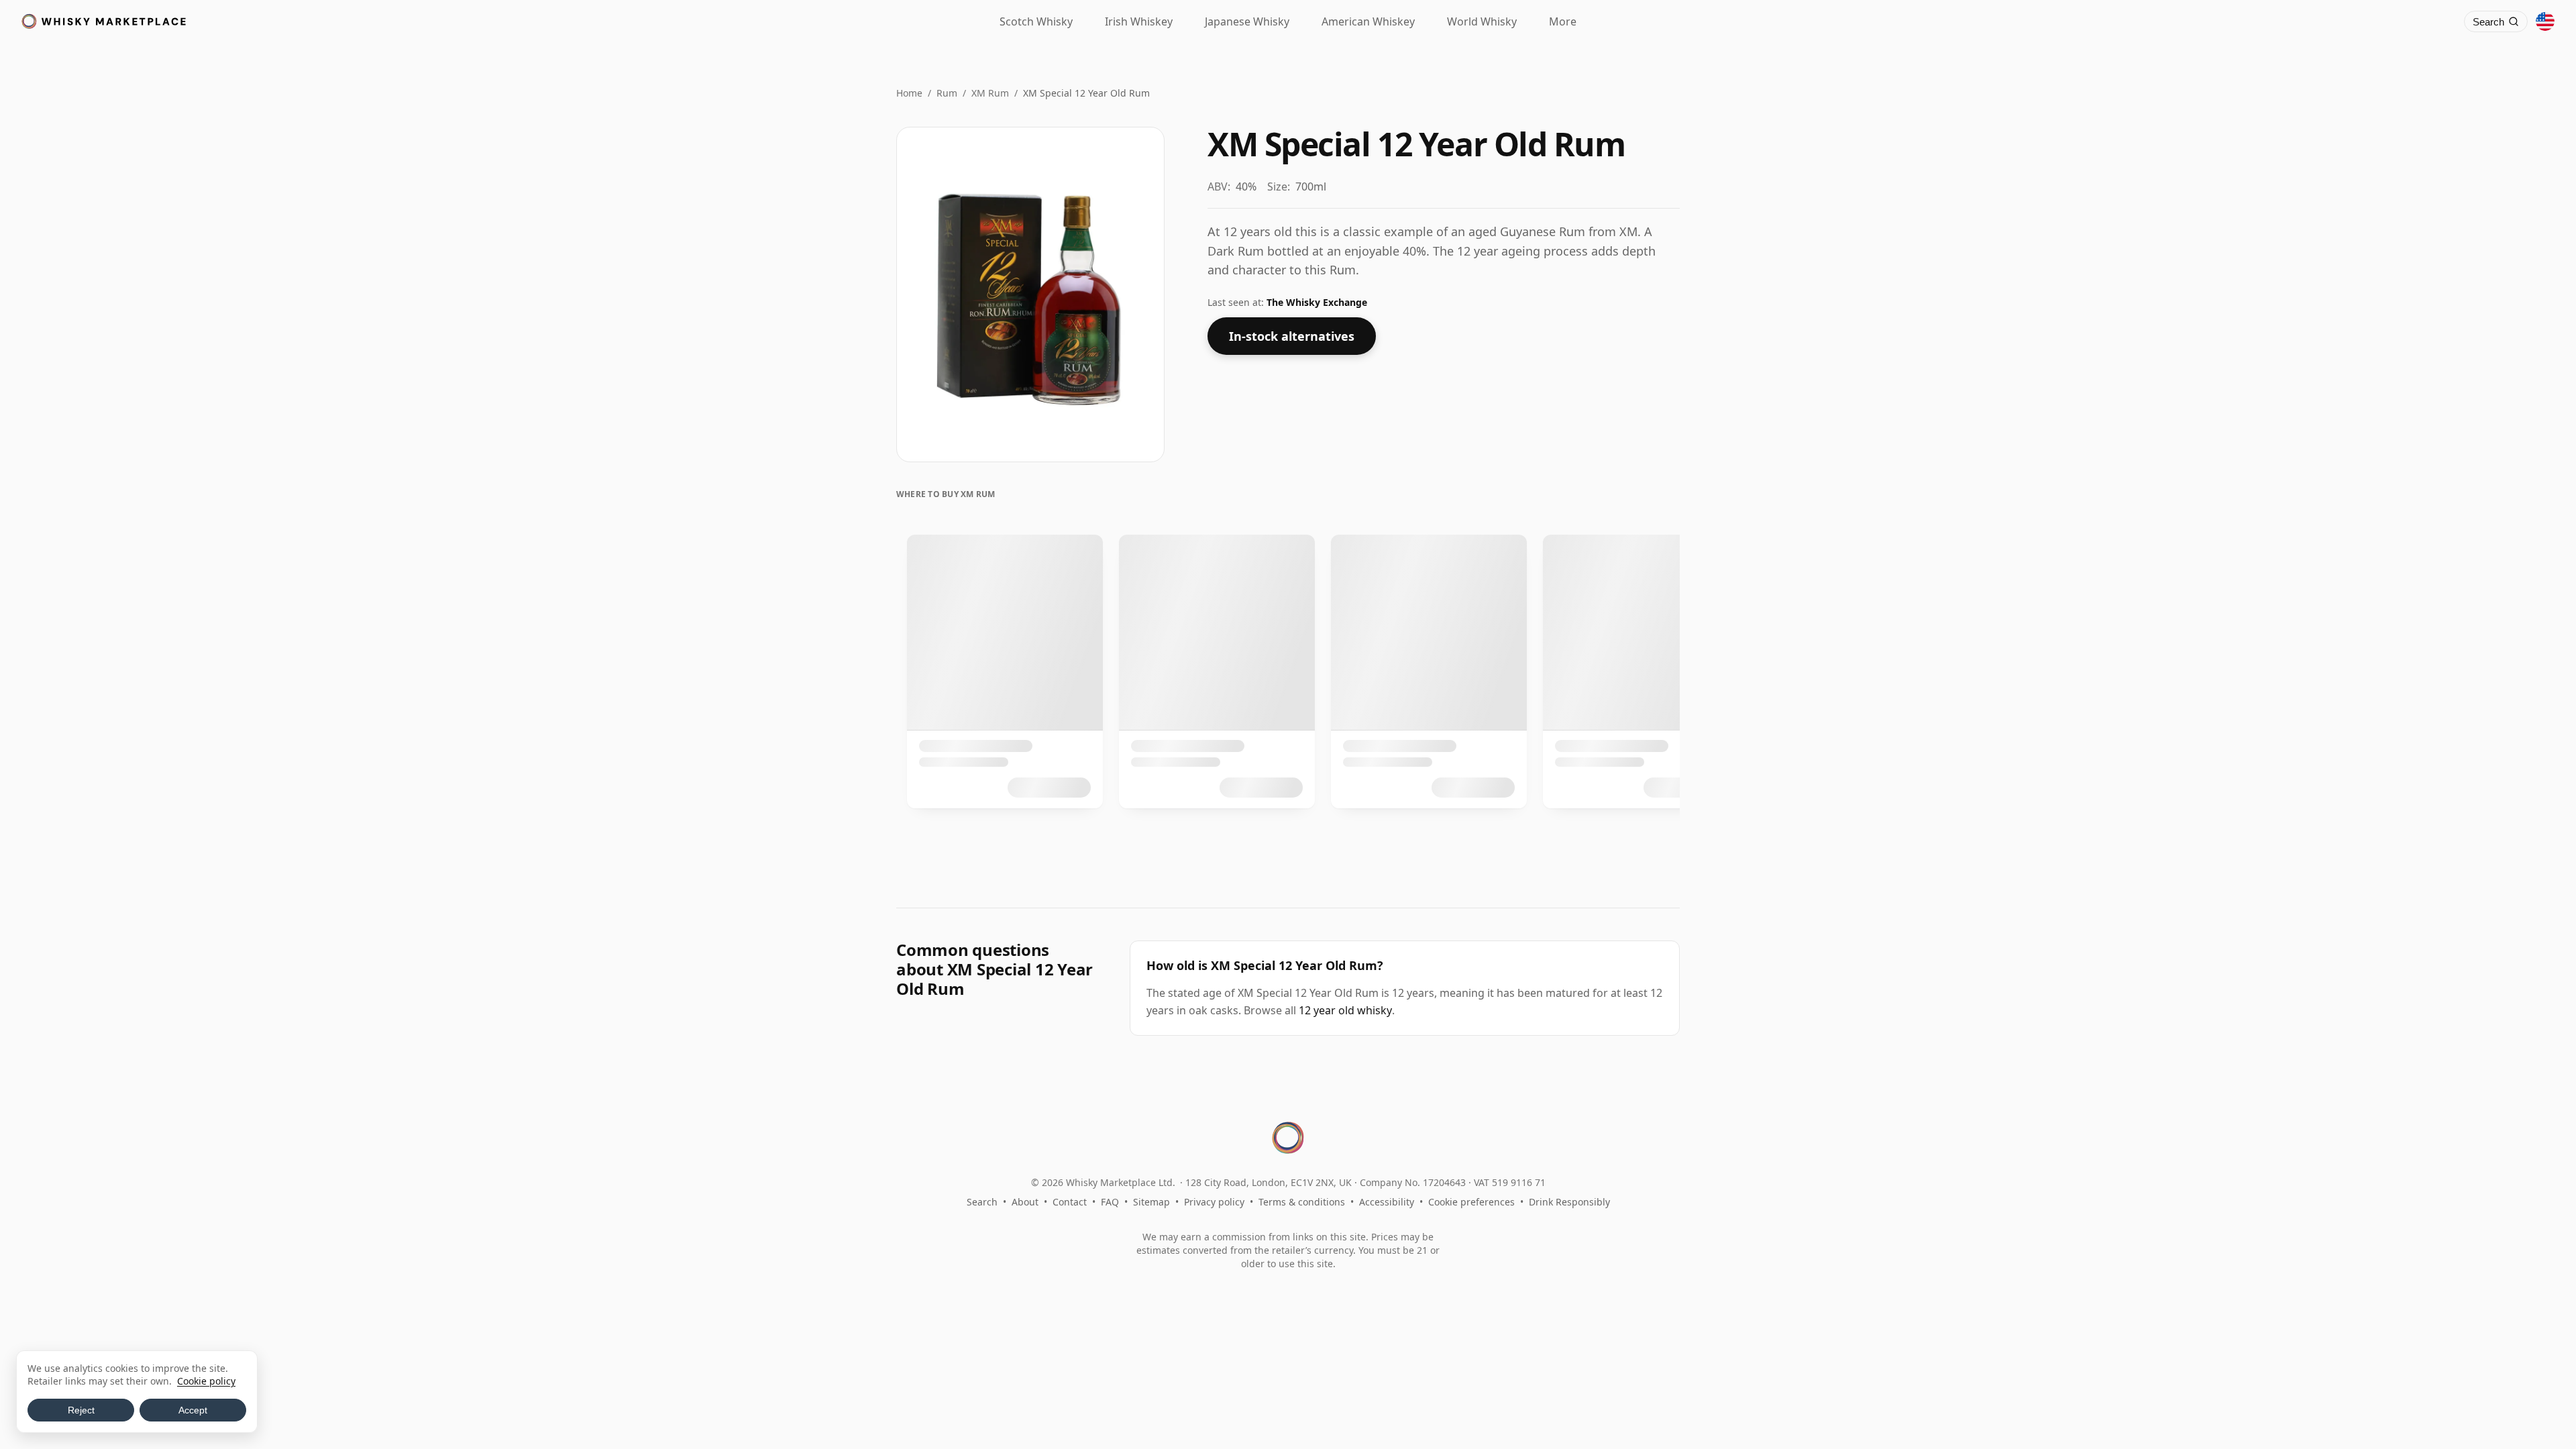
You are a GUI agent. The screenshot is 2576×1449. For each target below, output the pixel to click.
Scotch (1036, 21)
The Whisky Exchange (1317, 302)
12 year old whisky (1345, 1010)
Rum (947, 93)
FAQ (1110, 1202)
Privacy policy (1214, 1202)
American (1368, 21)
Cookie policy (206, 1381)
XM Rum (990, 93)
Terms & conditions (1302, 1202)
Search (982, 1202)
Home (909, 93)
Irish (1139, 21)
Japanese (1247, 21)
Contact (1070, 1202)
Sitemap (1151, 1202)
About (1025, 1202)
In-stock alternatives (1292, 336)
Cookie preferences (1471, 1202)
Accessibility (1387, 1202)
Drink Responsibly (1569, 1202)
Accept (193, 1410)
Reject (81, 1410)
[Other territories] (2545, 21)
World (1482, 21)
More (1563, 21)
